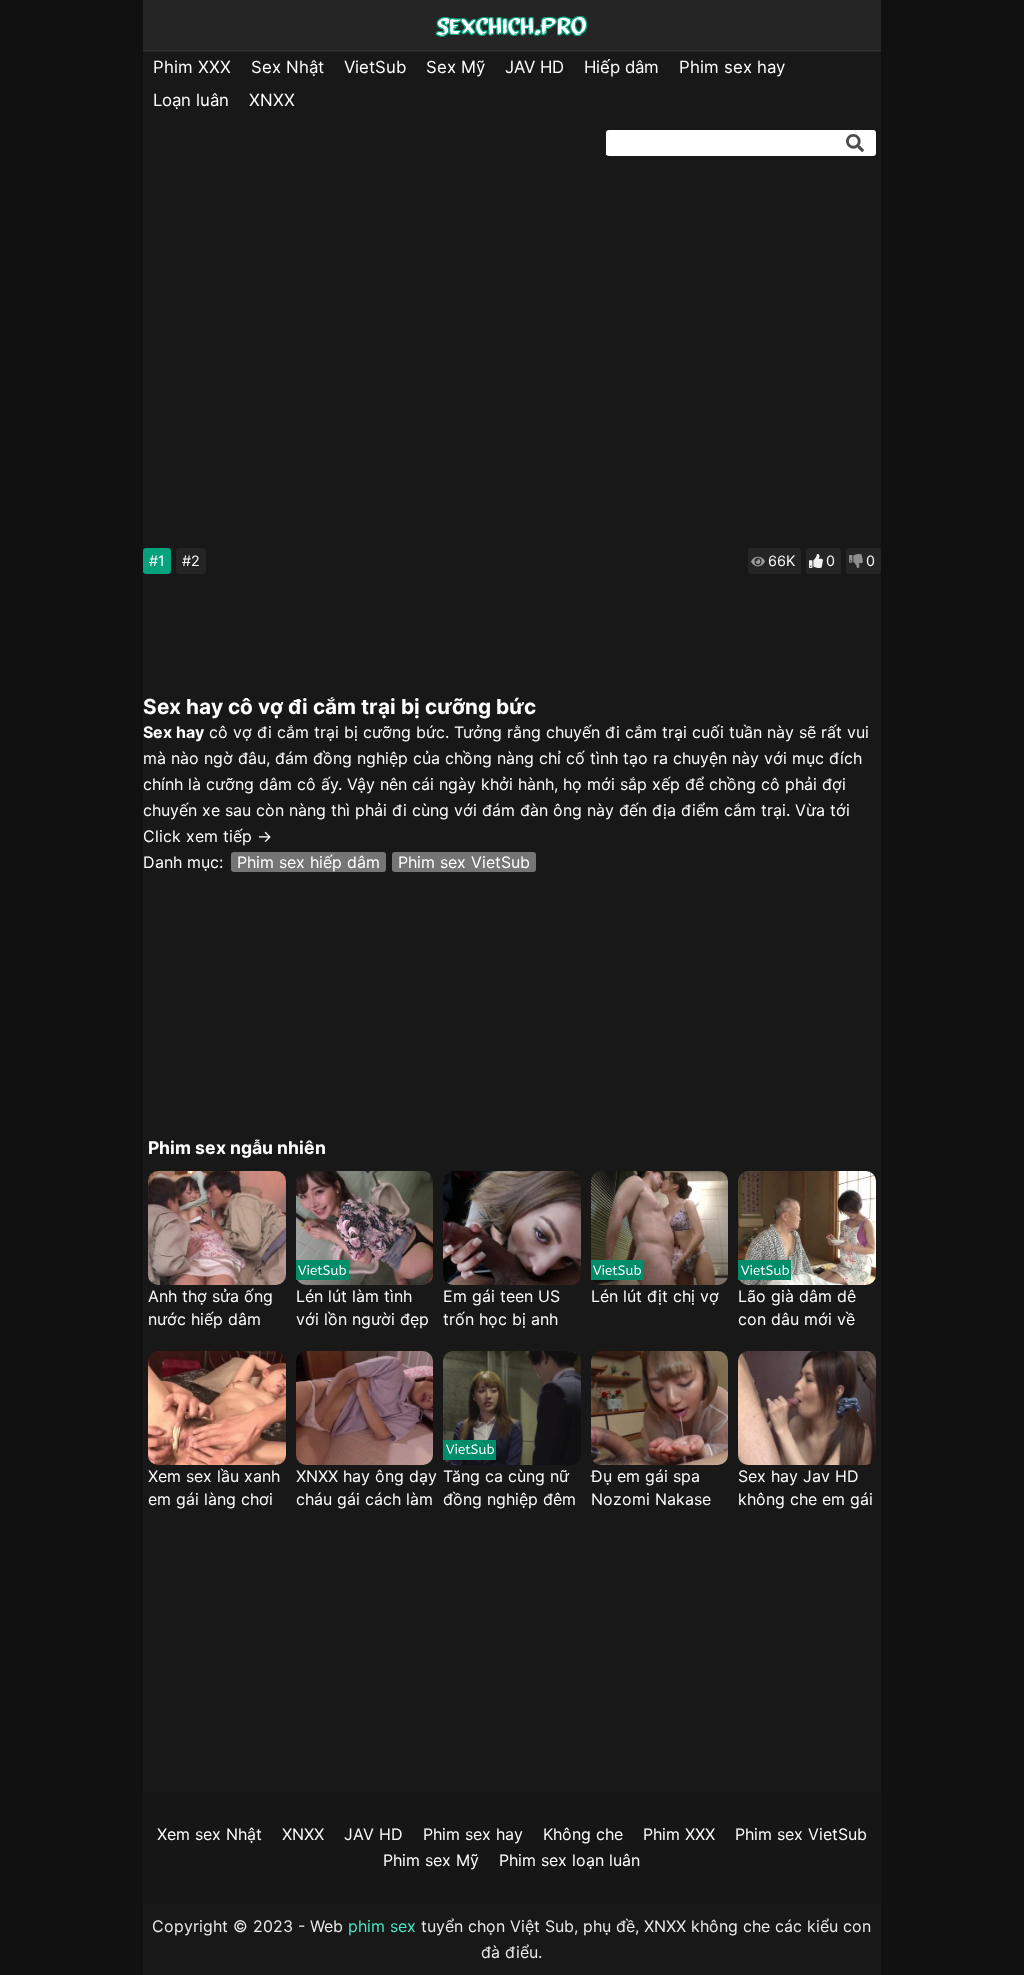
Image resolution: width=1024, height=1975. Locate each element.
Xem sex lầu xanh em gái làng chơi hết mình (214, 1488)
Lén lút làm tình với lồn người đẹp (362, 1307)
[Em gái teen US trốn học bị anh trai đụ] (511, 1228)
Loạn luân (191, 100)
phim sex (382, 1926)
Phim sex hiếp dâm (308, 862)
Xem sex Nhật (209, 1834)
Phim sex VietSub (464, 862)
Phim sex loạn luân (569, 1860)
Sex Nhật (287, 67)
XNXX (272, 100)
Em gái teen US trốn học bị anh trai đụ (501, 1308)
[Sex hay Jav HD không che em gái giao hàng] (806, 1408)
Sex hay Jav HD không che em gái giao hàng (805, 1488)
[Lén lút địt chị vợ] (659, 1228)
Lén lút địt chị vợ (655, 1296)
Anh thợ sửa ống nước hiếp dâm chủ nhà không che (210, 1308)
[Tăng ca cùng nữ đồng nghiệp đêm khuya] (511, 1408)
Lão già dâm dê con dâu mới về (797, 1307)
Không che (583, 1834)
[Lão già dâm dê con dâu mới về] (806, 1228)
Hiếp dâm (621, 67)
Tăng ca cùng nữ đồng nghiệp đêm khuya (509, 1488)
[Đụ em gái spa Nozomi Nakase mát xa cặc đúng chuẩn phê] (659, 1408)
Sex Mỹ (455, 67)
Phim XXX (192, 67)
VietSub (375, 67)
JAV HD (534, 67)
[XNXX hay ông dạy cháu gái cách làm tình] (364, 1408)
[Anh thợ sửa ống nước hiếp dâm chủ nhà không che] (216, 1228)
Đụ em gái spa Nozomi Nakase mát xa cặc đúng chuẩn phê (654, 1488)
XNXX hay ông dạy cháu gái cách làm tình (366, 1488)
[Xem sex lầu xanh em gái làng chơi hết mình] (216, 1408)
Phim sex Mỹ (431, 1860)
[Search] (855, 143)
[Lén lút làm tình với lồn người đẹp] (364, 1228)
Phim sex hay (732, 67)
